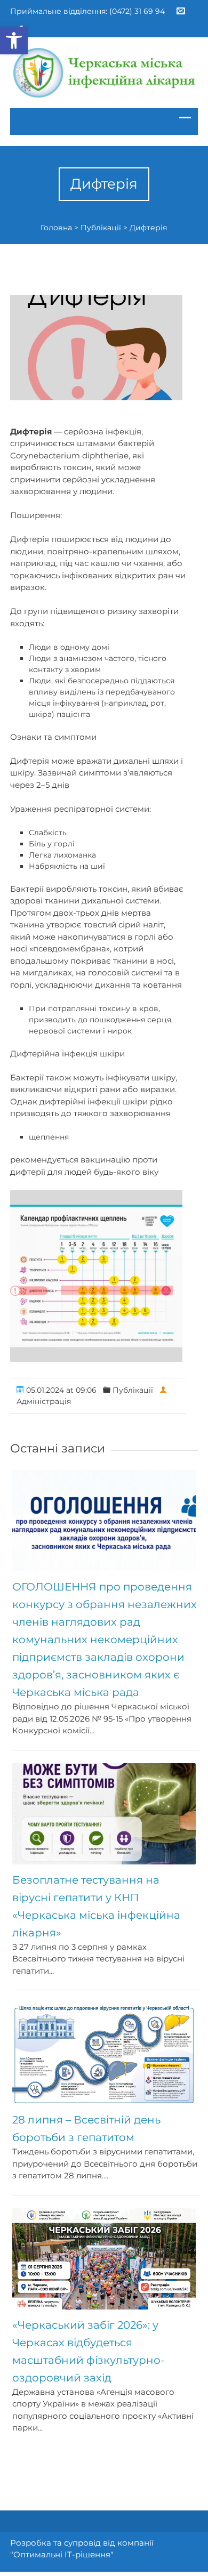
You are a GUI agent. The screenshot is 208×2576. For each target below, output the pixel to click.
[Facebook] (21, 26)
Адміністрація (44, 1401)
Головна (56, 228)
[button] (14, 41)
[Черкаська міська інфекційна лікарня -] (104, 73)
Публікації (101, 228)
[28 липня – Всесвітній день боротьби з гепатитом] (104, 2054)
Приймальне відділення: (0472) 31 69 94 (87, 11)
